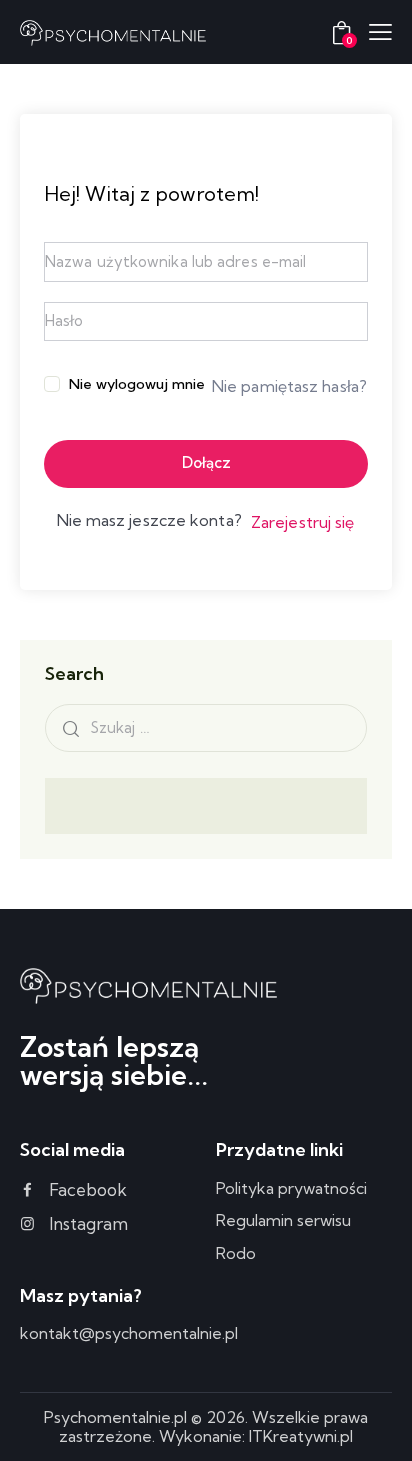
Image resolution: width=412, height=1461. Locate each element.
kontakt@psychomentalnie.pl (129, 1333)
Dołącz (206, 462)
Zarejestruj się (303, 522)
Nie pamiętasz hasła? (289, 386)
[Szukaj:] (206, 727)
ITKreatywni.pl (301, 1436)
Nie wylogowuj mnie (137, 384)
